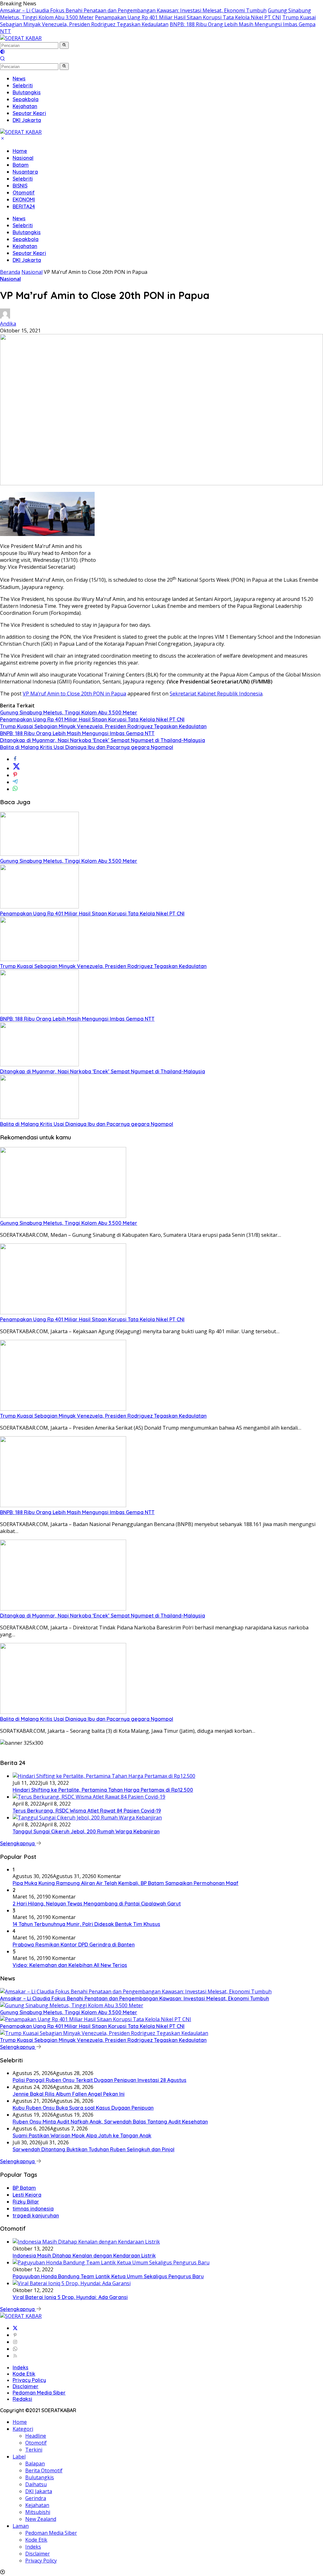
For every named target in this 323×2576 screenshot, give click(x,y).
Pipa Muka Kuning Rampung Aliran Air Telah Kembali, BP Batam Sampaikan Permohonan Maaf (126, 1883)
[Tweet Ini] (16, 768)
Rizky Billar (26, 2202)
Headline (36, 2436)
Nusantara (25, 172)
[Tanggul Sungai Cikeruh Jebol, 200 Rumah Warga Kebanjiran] (87, 1818)
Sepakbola (26, 239)
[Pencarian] (3, 59)
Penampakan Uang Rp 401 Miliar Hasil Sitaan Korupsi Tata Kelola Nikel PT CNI (188, 17)
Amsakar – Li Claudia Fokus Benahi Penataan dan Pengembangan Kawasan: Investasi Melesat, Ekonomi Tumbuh (133, 10)
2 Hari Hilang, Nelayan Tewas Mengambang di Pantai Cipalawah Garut (97, 1904)
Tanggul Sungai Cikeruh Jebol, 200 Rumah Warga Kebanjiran (86, 1831)
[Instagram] (15, 2342)
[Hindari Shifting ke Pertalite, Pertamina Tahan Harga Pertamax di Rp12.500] (104, 1776)
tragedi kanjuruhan (36, 2216)
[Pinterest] (15, 2335)
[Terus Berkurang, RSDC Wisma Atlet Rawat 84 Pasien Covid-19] (89, 1797)
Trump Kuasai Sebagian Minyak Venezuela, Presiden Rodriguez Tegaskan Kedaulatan (158, 21)
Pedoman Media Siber (39, 2393)
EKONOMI (24, 199)
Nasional (23, 158)
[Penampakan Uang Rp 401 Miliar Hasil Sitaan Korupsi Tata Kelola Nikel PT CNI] (39, 907)
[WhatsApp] (15, 2349)
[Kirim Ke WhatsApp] (15, 789)
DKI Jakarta (27, 260)
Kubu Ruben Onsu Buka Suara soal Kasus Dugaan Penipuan (83, 2108)
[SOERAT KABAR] (21, 38)
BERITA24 (24, 206)
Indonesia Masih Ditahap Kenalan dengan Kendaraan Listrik (84, 2256)
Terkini (34, 2450)
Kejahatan (25, 246)
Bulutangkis (27, 232)
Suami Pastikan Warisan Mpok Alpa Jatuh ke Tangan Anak (82, 2135)
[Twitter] (15, 2328)
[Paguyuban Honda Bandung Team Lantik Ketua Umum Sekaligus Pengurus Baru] (111, 2262)
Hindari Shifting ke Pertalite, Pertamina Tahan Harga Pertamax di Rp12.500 (103, 1790)
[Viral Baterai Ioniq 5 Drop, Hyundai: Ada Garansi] (72, 2283)
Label (19, 2457)
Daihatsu (36, 2484)
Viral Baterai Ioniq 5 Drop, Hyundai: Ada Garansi (70, 2297)
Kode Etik (24, 2374)
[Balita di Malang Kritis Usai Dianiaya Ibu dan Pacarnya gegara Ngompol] (39, 1117)
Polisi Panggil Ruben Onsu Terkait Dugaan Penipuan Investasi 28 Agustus (100, 2080)
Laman (21, 2526)
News (19, 218)
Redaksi (22, 2399)
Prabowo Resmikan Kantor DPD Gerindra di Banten (74, 1945)
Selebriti (23, 179)
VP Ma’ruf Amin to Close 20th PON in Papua (74, 694)
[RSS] (15, 2356)
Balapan (35, 2464)
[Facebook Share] (15, 759)
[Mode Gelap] (3, 52)
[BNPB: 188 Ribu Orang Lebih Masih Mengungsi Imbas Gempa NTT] (39, 1012)
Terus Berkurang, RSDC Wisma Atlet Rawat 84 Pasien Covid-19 (87, 1811)
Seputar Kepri (29, 253)
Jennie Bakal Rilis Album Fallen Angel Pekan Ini (69, 2094)
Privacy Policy (29, 2380)
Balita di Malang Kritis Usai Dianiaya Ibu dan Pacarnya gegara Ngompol (87, 747)
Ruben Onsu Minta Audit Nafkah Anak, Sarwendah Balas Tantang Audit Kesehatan (110, 2122)
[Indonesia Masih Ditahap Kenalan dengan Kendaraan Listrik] (86, 2242)
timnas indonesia (33, 2209)
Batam (21, 165)
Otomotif (24, 193)
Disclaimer (26, 2386)
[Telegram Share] (15, 782)
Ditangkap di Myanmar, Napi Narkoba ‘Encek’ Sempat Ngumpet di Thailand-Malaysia (103, 740)
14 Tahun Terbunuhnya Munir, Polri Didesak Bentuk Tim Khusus (86, 1924)
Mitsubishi (38, 2512)
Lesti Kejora (27, 2195)
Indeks (21, 2367)
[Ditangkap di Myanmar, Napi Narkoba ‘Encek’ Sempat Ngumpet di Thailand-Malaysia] (39, 1064)
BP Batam (24, 2188)
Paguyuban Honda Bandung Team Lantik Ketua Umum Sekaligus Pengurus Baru (108, 2276)
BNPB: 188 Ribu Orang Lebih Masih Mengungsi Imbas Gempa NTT (77, 733)
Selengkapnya (18, 1843)
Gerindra (36, 2498)
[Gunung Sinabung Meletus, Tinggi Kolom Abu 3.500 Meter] (39, 854)
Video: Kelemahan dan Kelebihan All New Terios (70, 1965)
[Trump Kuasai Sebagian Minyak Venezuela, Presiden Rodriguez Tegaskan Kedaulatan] (39, 959)
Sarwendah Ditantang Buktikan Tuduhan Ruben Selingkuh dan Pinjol (94, 2149)
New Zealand (41, 2519)
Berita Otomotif (44, 2470)
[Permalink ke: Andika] (5, 317)
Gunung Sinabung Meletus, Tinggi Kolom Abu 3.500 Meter (69, 712)
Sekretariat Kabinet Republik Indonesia (216, 694)
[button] (64, 45)
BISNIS (20, 186)
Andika (8, 324)
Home (20, 151)
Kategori (23, 2429)
